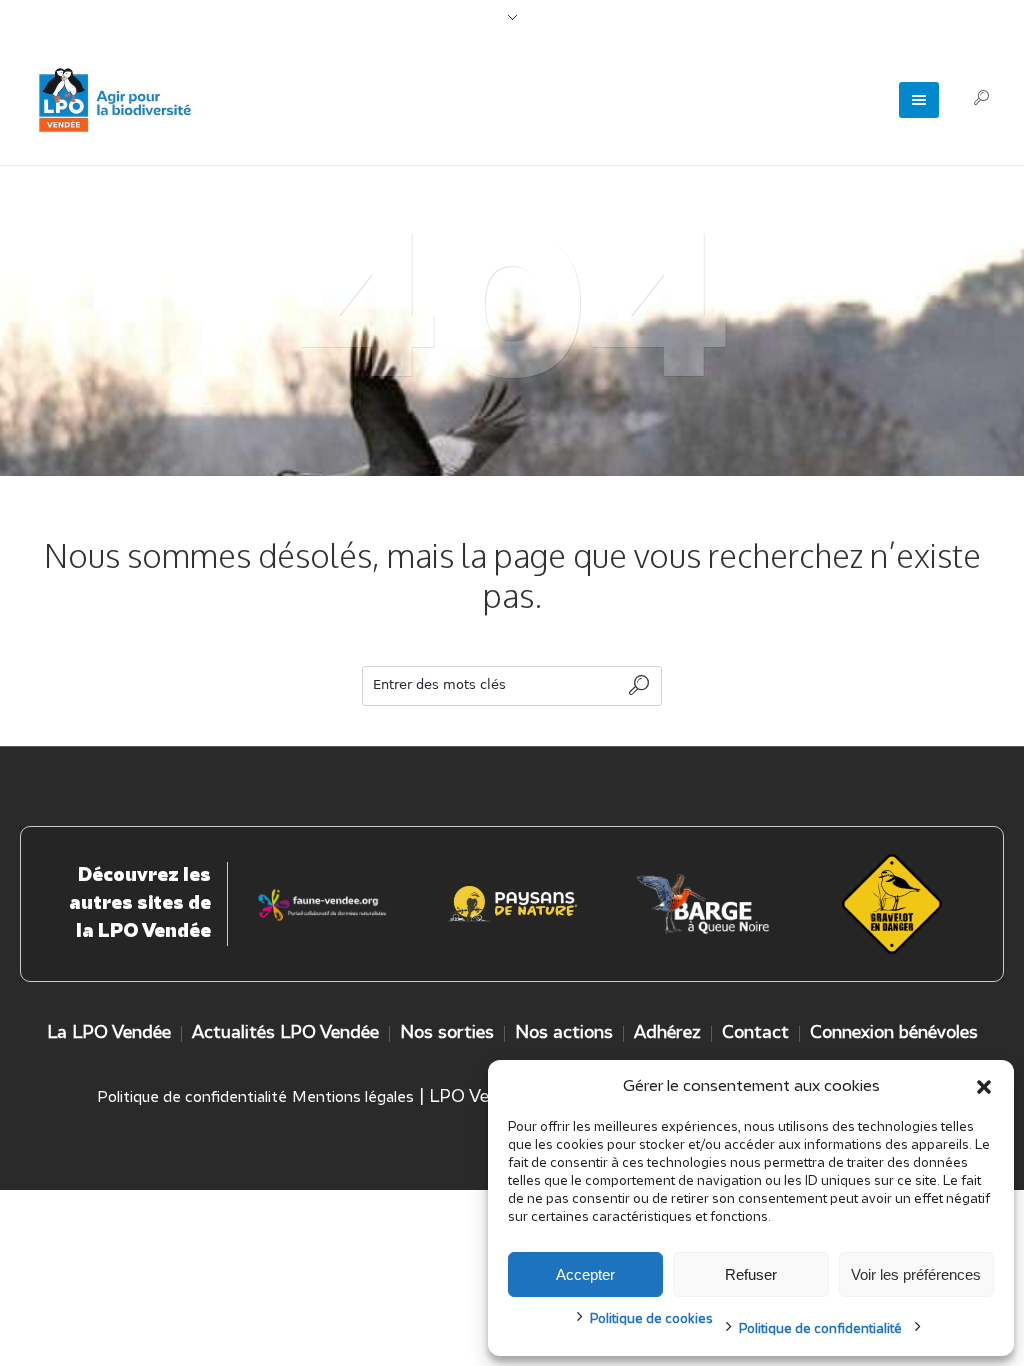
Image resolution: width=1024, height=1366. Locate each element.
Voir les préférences (916, 1274)
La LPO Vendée (109, 1033)
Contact (755, 1033)
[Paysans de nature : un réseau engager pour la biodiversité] (513, 904)
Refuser (751, 1274)
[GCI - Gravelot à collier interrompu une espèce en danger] (323, 903)
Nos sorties (447, 1033)
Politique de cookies (651, 1319)
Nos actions (564, 1033)
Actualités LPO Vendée (285, 1033)
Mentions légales (353, 1098)
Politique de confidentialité (820, 1329)
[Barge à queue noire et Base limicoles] (702, 904)
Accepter (585, 1274)
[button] (984, 1087)
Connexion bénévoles (894, 1033)
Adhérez (667, 1033)
